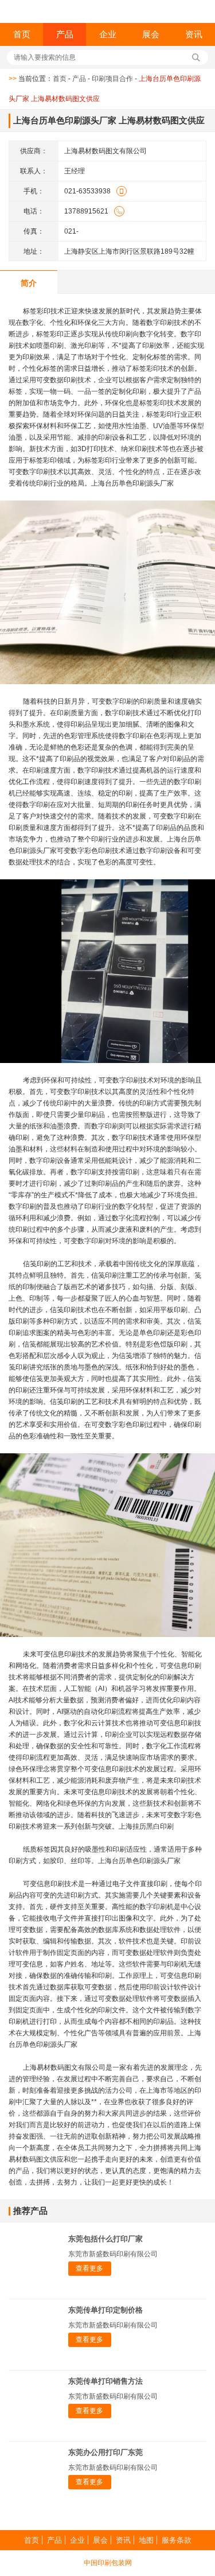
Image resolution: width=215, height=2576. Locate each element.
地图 (146, 2540)
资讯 (194, 34)
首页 (22, 34)
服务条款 (177, 2540)
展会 (151, 34)
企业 (108, 34)
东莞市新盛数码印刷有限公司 (113, 2254)
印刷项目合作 (112, 79)
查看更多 (89, 2268)
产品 (65, 34)
